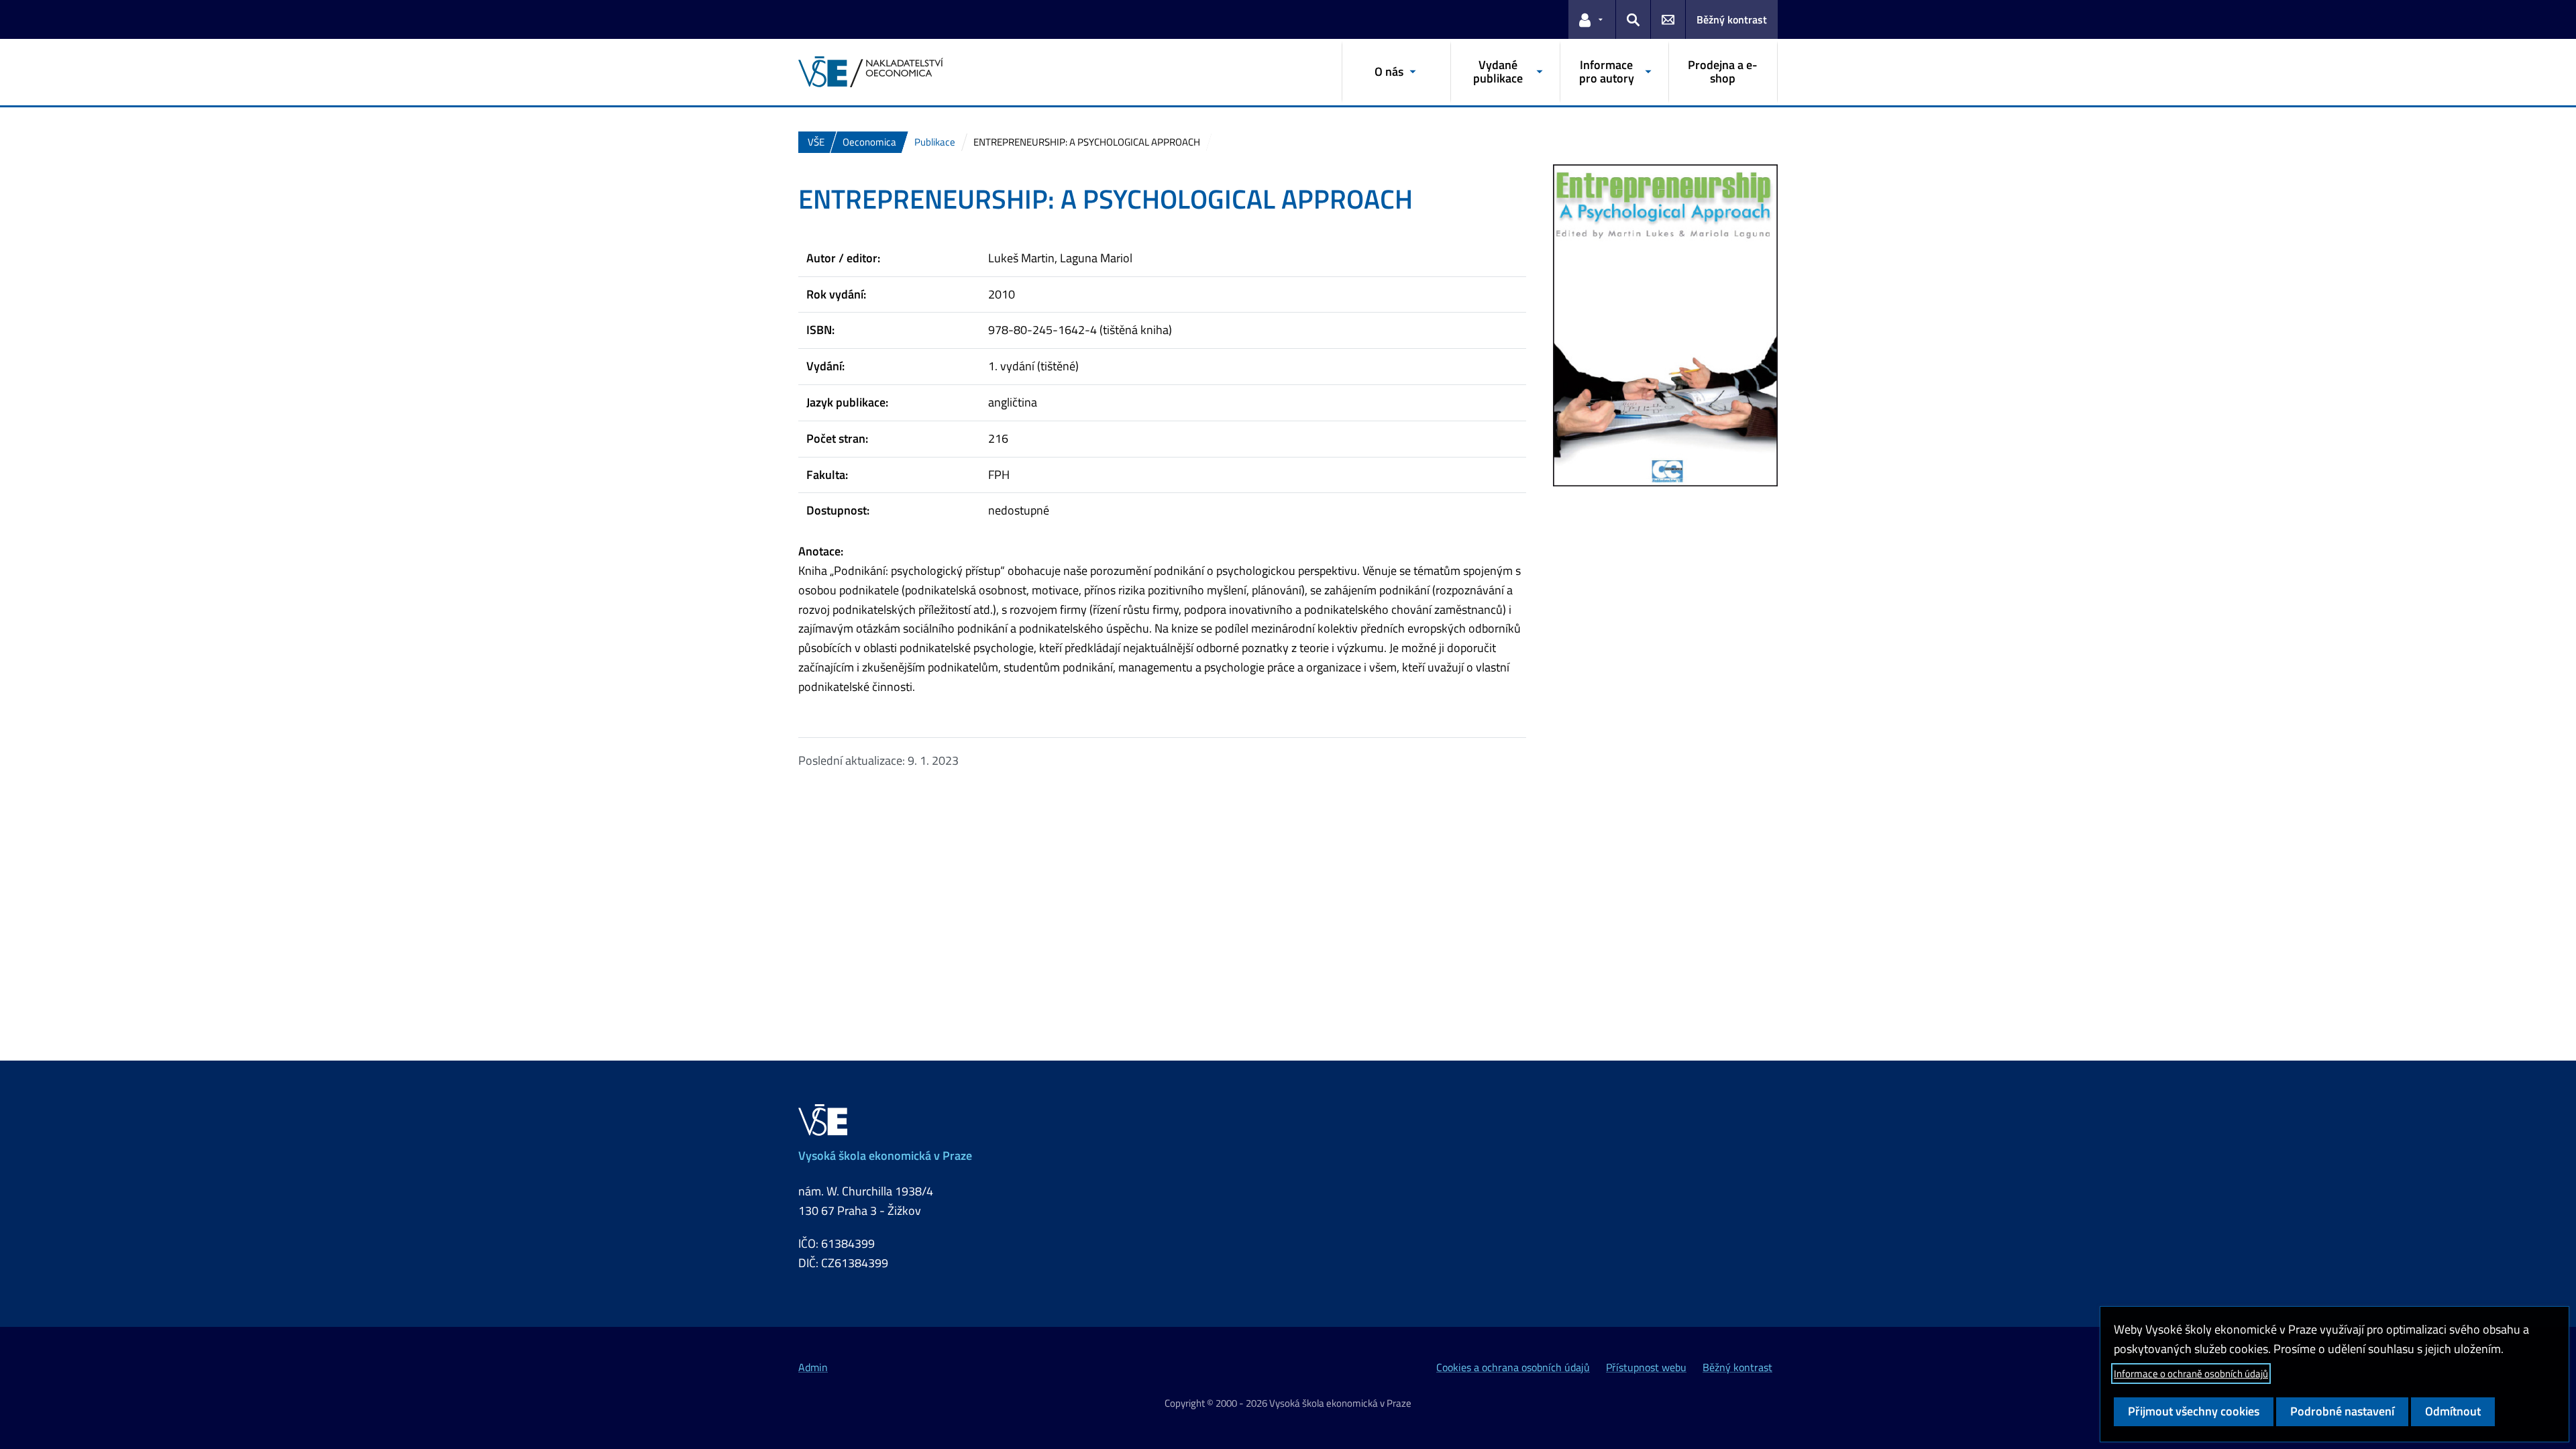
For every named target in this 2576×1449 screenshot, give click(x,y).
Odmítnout (2453, 1411)
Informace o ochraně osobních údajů (2191, 1374)
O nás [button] (1389, 71)
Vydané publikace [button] (1498, 71)
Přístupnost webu (1646, 1367)
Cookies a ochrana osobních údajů (1513, 1367)
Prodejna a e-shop (1723, 71)
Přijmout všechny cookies (2194, 1411)
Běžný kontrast (1732, 19)
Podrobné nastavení (2342, 1411)
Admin (813, 1367)
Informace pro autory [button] (1607, 71)
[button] (1592, 19)
